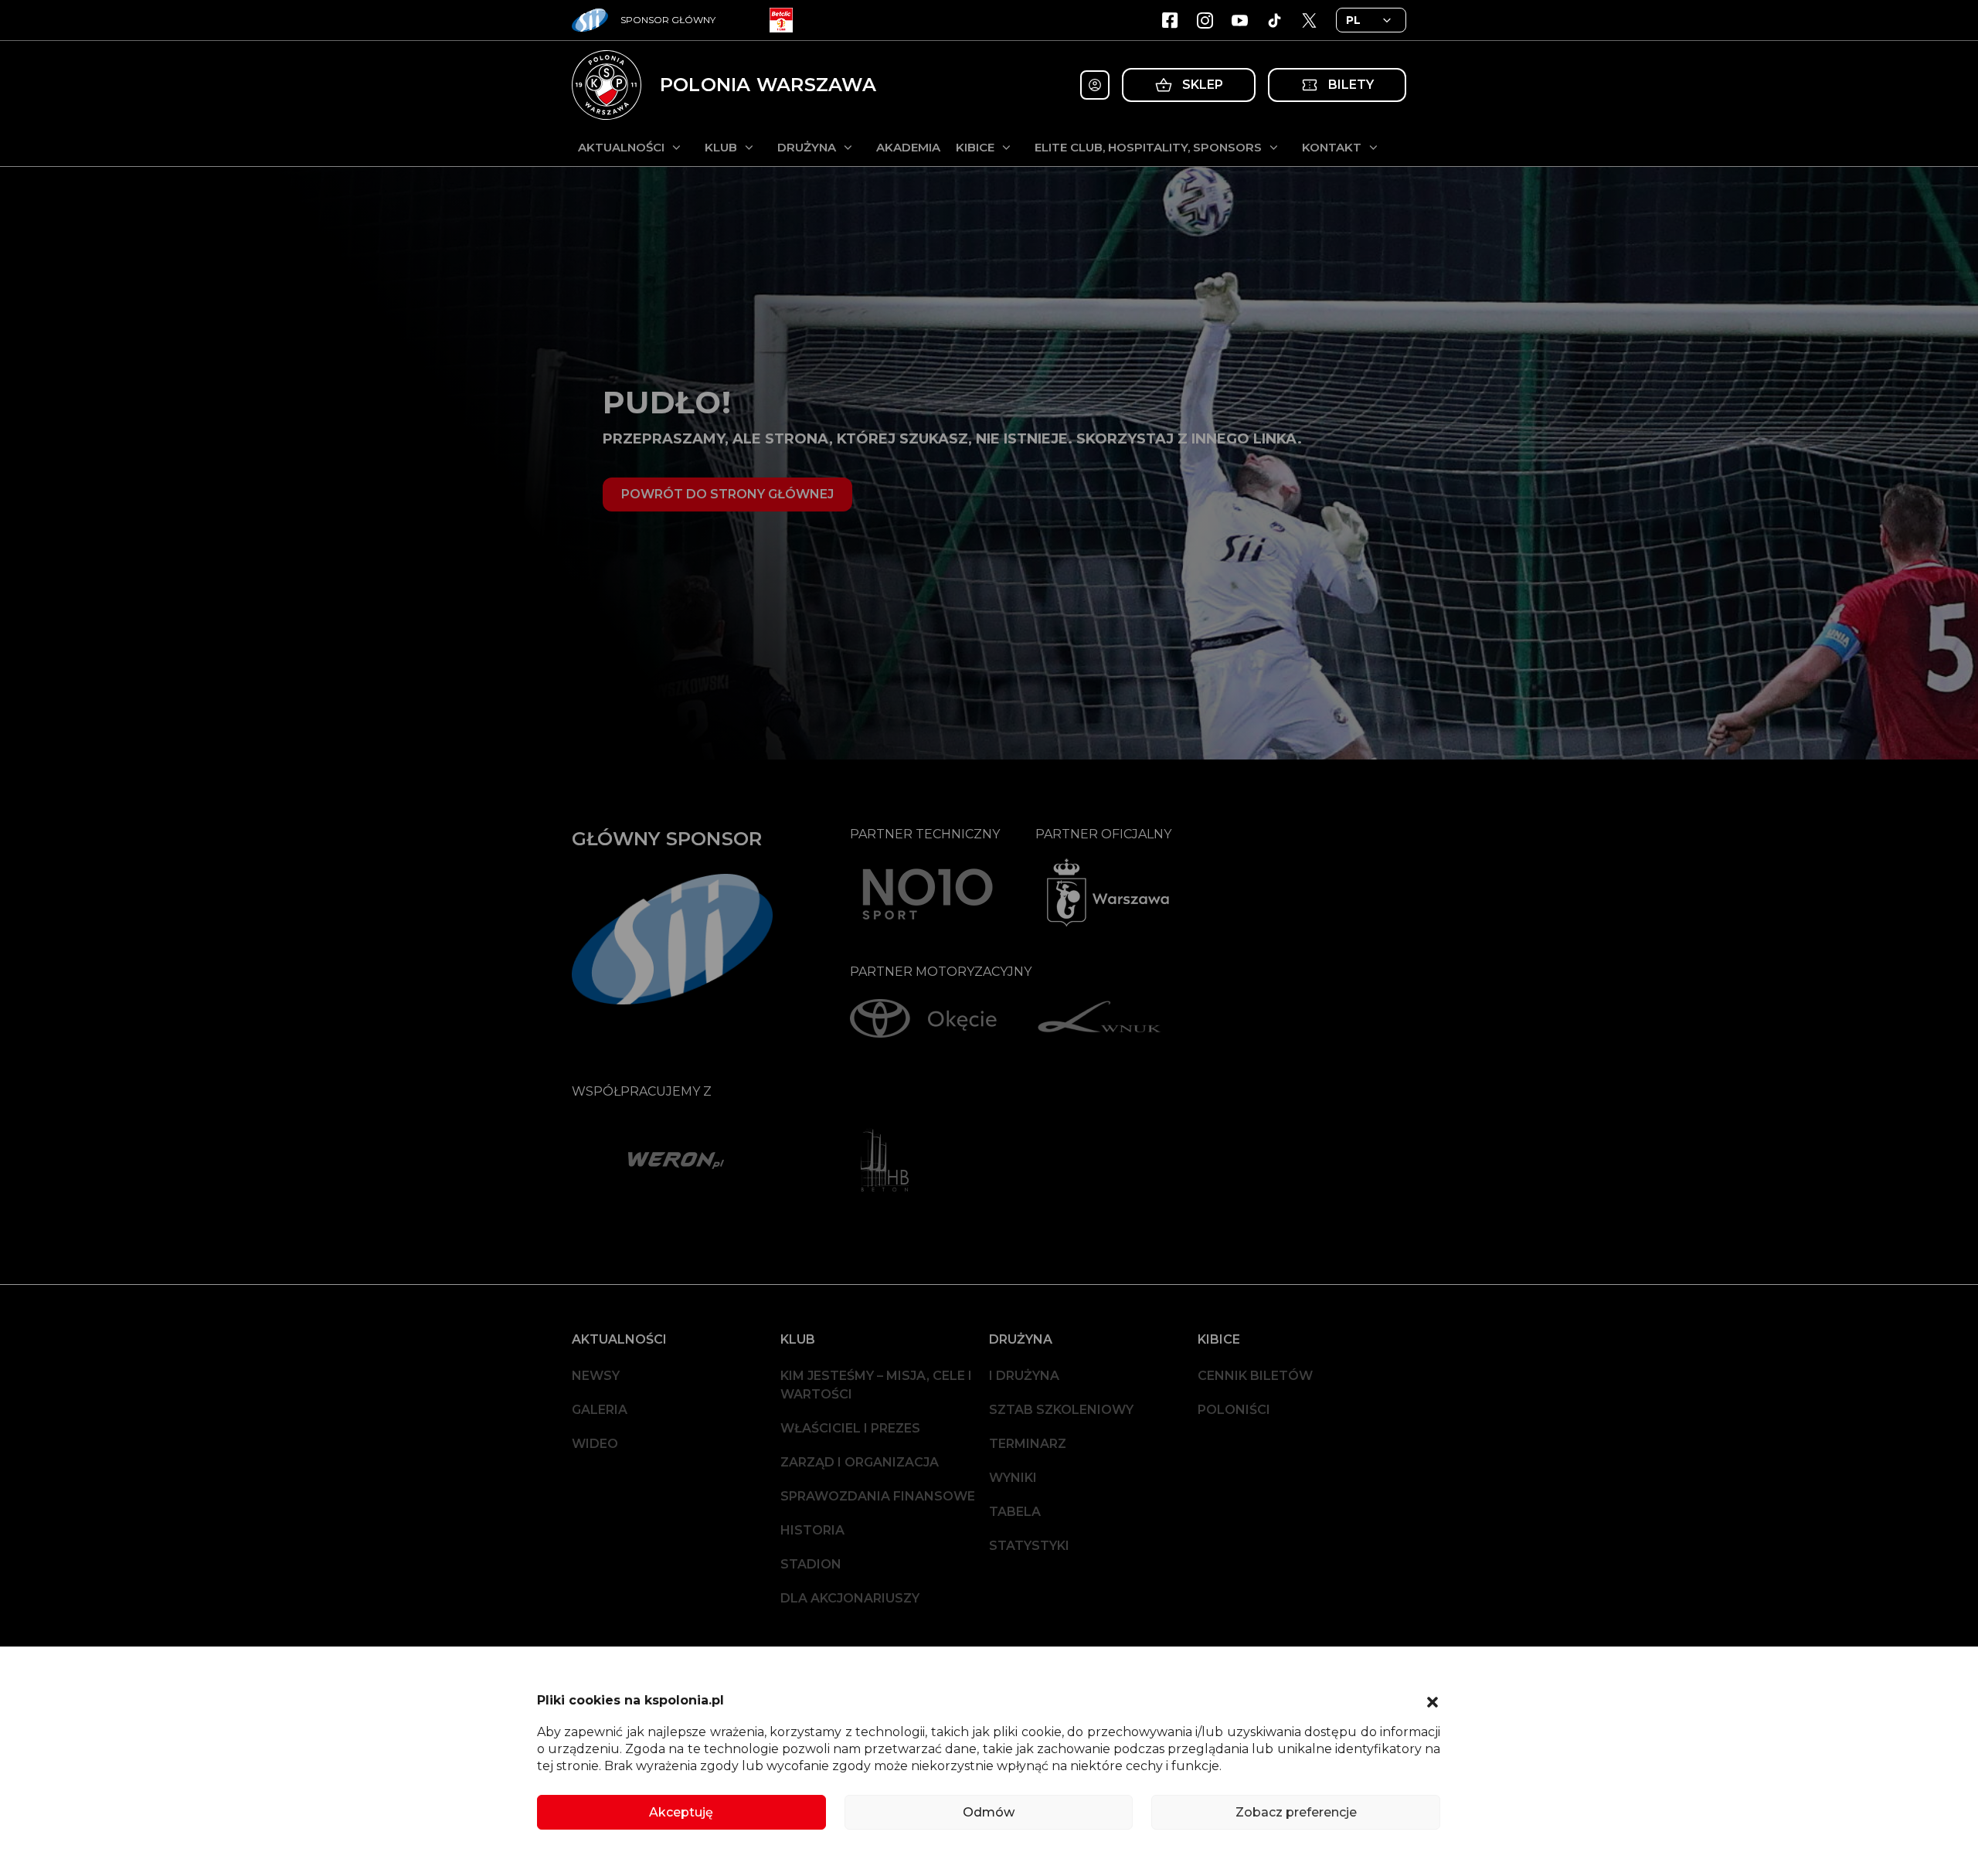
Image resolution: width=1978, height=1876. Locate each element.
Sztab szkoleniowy (1061, 1410)
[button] (1433, 1701)
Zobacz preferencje (1296, 1812)
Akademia (908, 147)
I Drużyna (1024, 1376)
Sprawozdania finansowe (878, 1496)
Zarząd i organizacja (860, 1462)
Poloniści (1234, 1410)
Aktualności (621, 147)
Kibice (975, 147)
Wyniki (1013, 1478)
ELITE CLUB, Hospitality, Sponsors (1148, 147)
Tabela (1015, 1512)
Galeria (600, 1410)
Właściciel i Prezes (850, 1428)
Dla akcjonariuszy (850, 1598)
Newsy (596, 1376)
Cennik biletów (1255, 1376)
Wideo (595, 1444)
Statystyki (1029, 1546)
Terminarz (1028, 1444)
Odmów (989, 1812)
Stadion (811, 1564)
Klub (721, 147)
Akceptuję (681, 1812)
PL (1353, 20)
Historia (812, 1530)
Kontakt (1332, 147)
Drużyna (807, 147)
